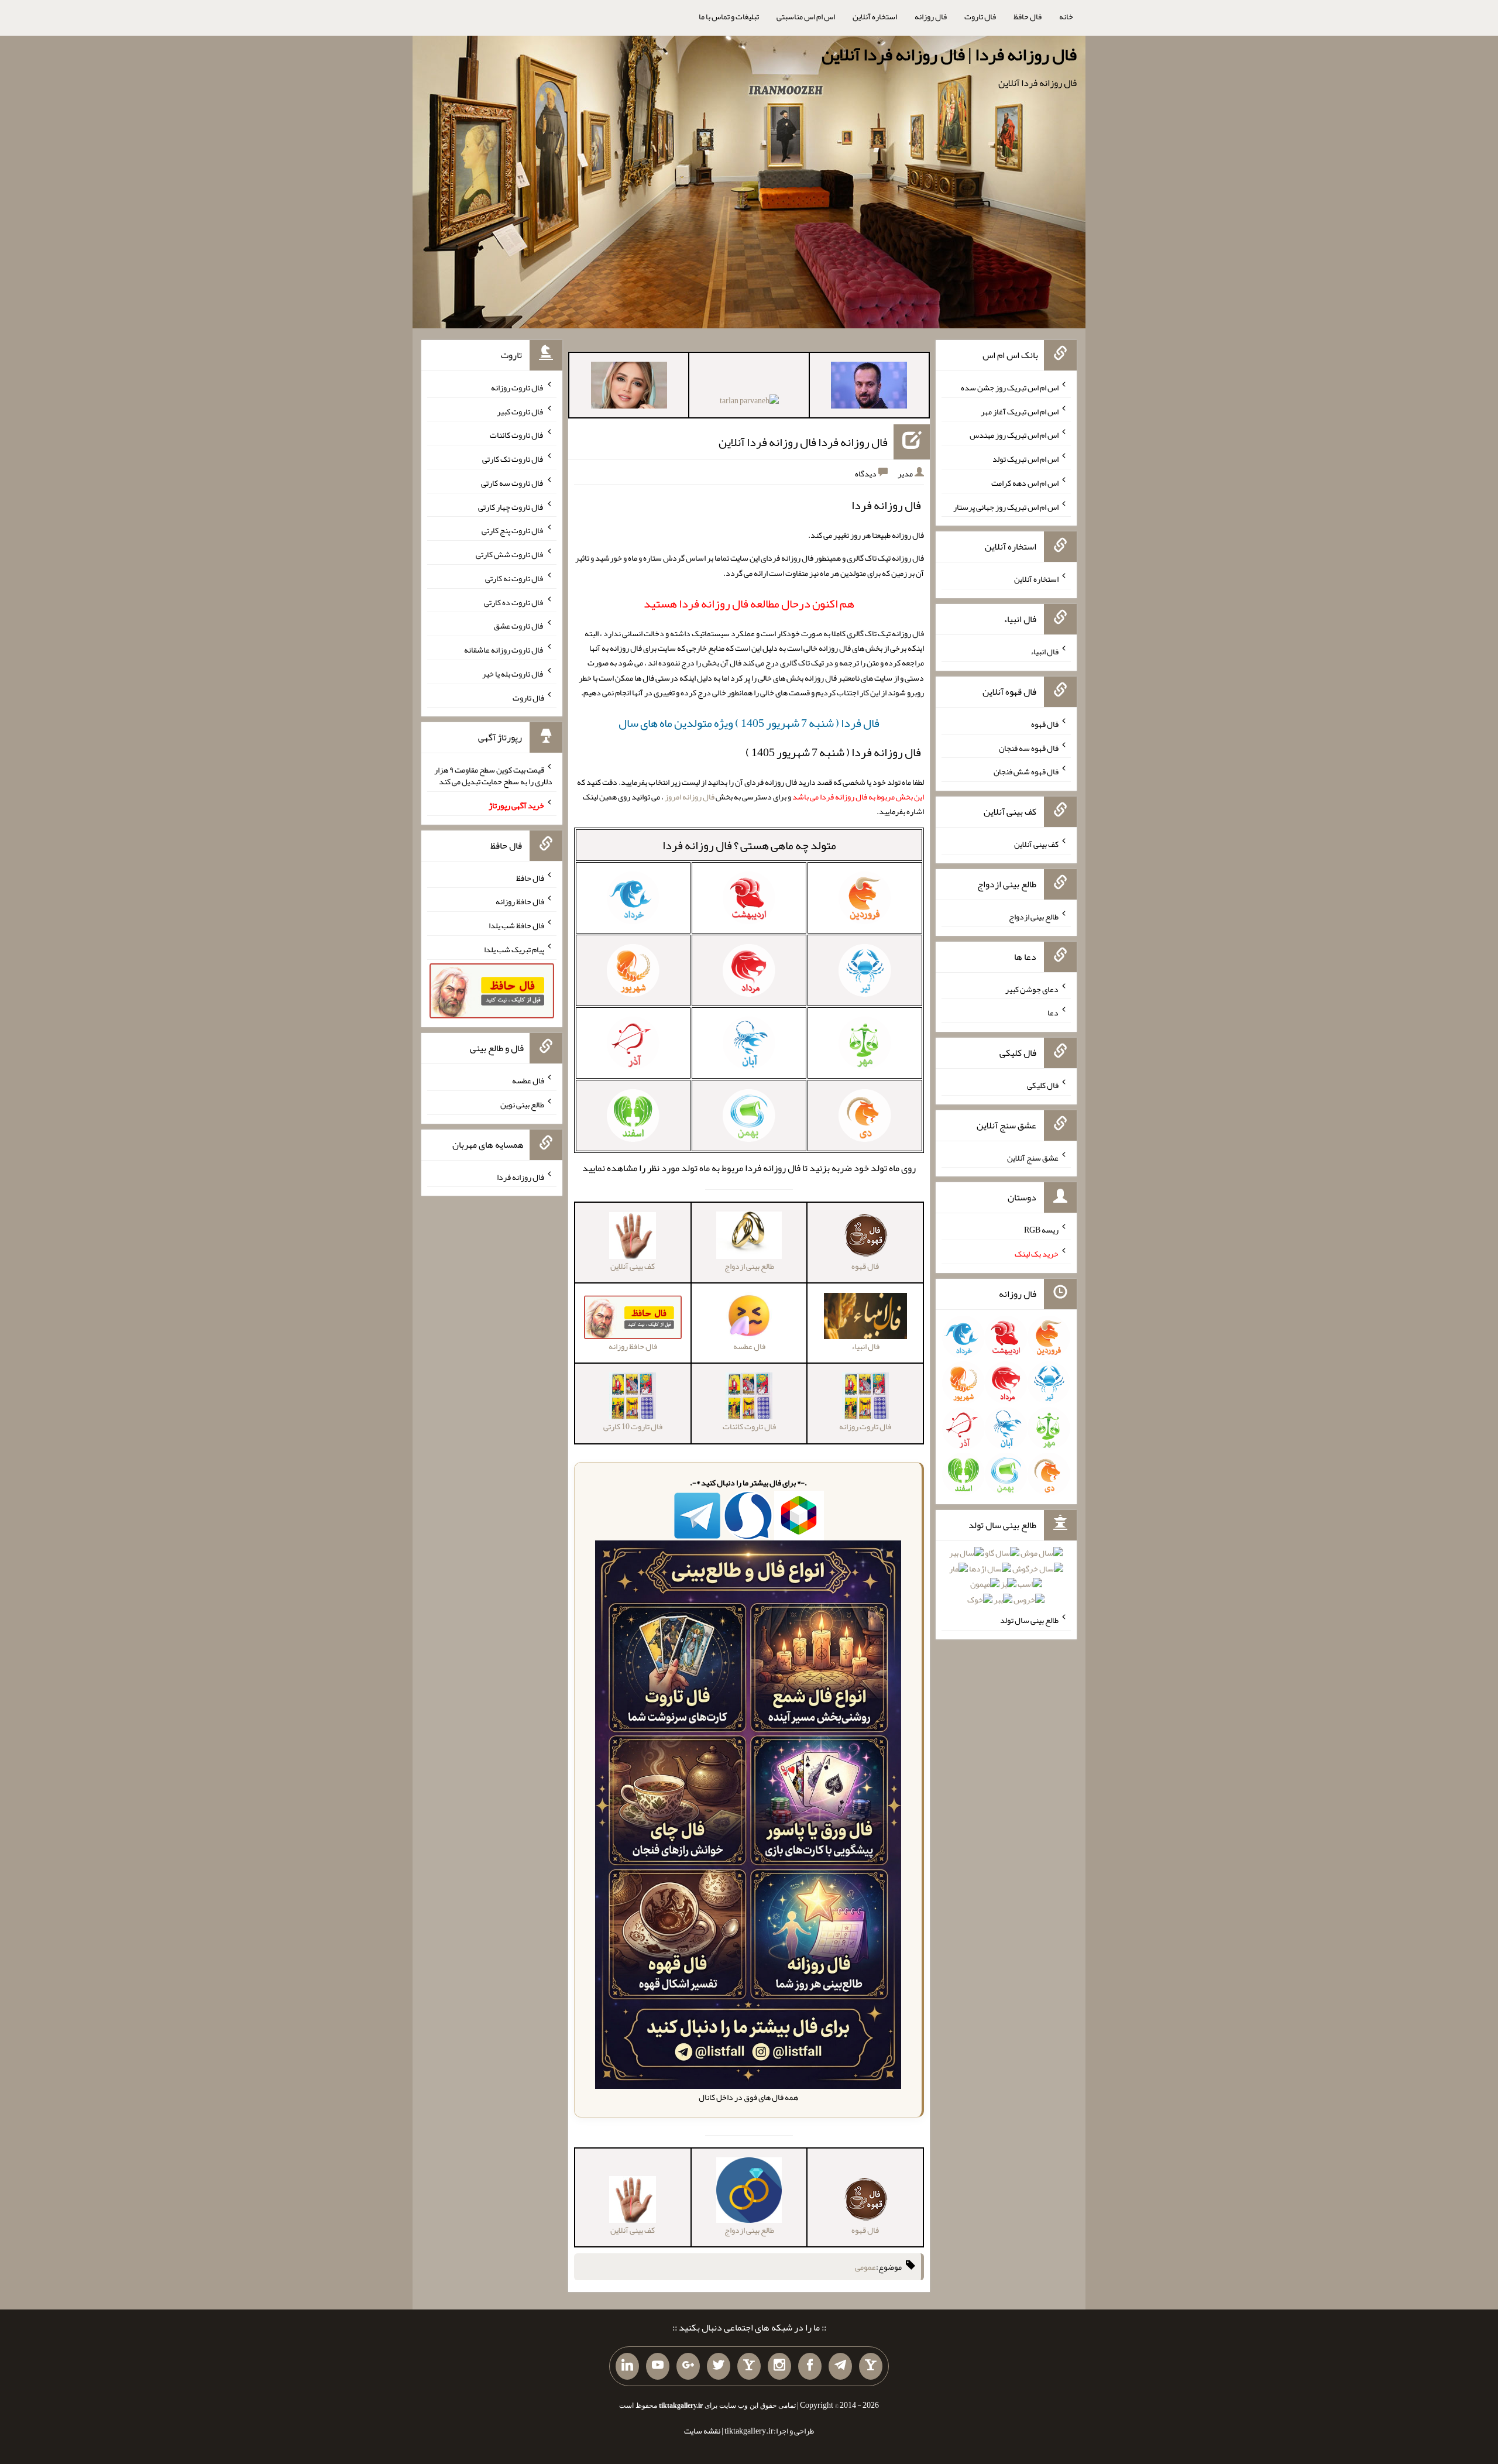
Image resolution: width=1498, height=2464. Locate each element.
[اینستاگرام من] (779, 2366)
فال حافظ (1028, 16)
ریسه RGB (1041, 1230)
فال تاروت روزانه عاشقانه (504, 650)
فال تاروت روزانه (518, 387)
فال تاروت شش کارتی (510, 554)
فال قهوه (1045, 724)
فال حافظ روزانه (520, 901)
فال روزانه (931, 16)
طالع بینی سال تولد (1029, 1620)
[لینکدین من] (627, 2366)
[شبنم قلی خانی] (629, 387)
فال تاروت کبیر (520, 411)
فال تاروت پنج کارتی (513, 530)
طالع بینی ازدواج (1034, 917)
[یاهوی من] (871, 2366)
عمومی (865, 2267)
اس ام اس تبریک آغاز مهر (1020, 411)
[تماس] (749, 2366)
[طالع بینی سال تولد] (1006, 1580)
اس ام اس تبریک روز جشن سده (1010, 387)
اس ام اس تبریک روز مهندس (1014, 435)
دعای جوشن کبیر (1032, 989)
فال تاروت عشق (519, 626)
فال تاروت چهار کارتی (511, 506)
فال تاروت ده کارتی (514, 602)
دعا (1053, 1013)
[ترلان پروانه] (749, 403)
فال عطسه (528, 1080)
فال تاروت (980, 16)
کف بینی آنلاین (1036, 844)
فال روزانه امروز (690, 797)
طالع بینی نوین (522, 1104)
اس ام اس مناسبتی (806, 16)
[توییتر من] (719, 2366)
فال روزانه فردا (697, 845)
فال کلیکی (1043, 1085)
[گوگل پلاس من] (688, 2366)
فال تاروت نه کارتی (515, 578)
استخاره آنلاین (875, 16)
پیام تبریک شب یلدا (514, 949)
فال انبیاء (1045, 651)
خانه (1066, 16)
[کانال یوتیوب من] (658, 2366)
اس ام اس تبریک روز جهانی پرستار (1006, 506)
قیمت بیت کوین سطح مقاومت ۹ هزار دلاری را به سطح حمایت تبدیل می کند (493, 775)
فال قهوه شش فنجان (1026, 771)
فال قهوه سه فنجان (1029, 747)
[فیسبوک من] (810, 2366)
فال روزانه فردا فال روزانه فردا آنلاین (803, 442)
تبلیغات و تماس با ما (729, 16)
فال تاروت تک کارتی (513, 459)
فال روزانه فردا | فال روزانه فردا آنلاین (949, 54)
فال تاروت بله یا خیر (513, 674)
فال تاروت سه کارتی (513, 483)
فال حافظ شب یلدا (516, 925)
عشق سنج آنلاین (1033, 1157)
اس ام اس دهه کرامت (1025, 483)
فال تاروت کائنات (517, 435)
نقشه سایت (702, 2431)
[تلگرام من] (840, 2366)
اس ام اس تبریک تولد (1025, 459)
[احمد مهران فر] (869, 387)
